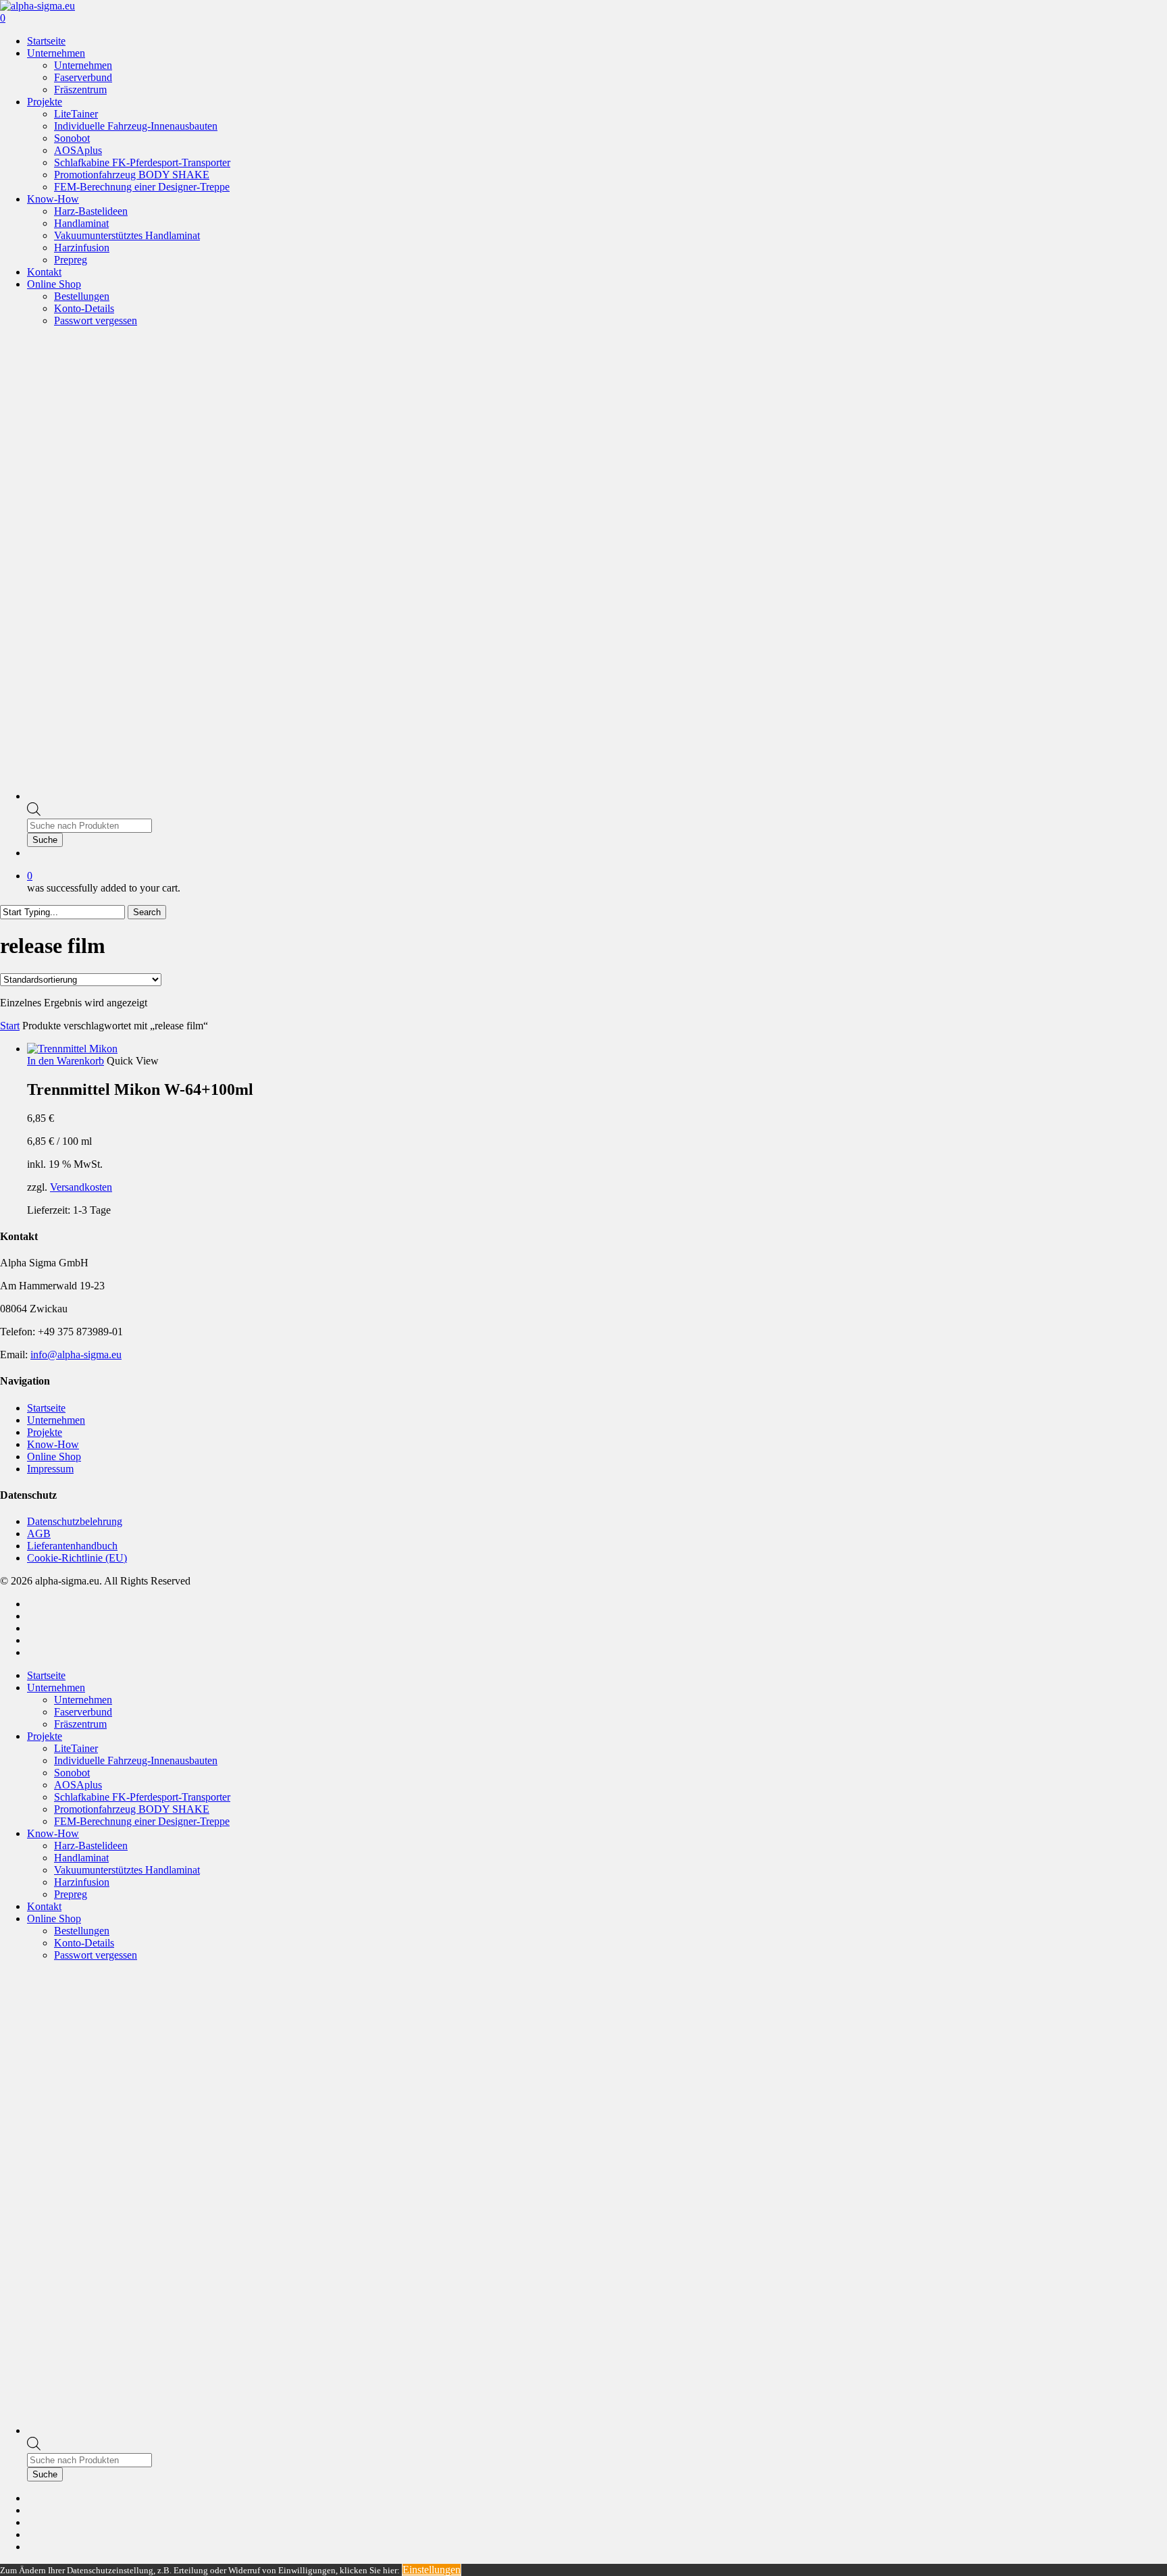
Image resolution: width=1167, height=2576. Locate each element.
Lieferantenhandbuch (72, 1546)
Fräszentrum (80, 1724)
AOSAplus (78, 1785)
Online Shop (54, 1457)
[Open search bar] (34, 812)
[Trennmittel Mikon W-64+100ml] (72, 1049)
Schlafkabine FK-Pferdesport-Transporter (142, 1797)
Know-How (53, 1444)
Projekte (45, 1432)
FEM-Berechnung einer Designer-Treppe (142, 1821)
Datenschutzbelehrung (75, 1521)
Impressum (50, 1469)
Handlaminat (81, 1858)
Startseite (46, 1408)
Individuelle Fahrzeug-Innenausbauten (136, 1760)
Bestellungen (82, 1931)
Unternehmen (56, 1420)
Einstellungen (432, 2570)
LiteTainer (76, 1748)
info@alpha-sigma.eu (76, 1355)
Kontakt (44, 1906)
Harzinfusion (82, 1882)
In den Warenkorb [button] (66, 1061)
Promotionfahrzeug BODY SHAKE (132, 1809)
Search (147, 912)
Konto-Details (84, 1943)
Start (10, 1026)
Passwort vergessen (96, 1955)
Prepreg (71, 1894)
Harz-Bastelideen (91, 1846)
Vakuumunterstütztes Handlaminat (127, 1870)
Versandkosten (81, 1187)
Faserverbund (83, 1712)
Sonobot (72, 1773)
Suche (45, 840)
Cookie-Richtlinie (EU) (77, 1558)
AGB (39, 1534)
